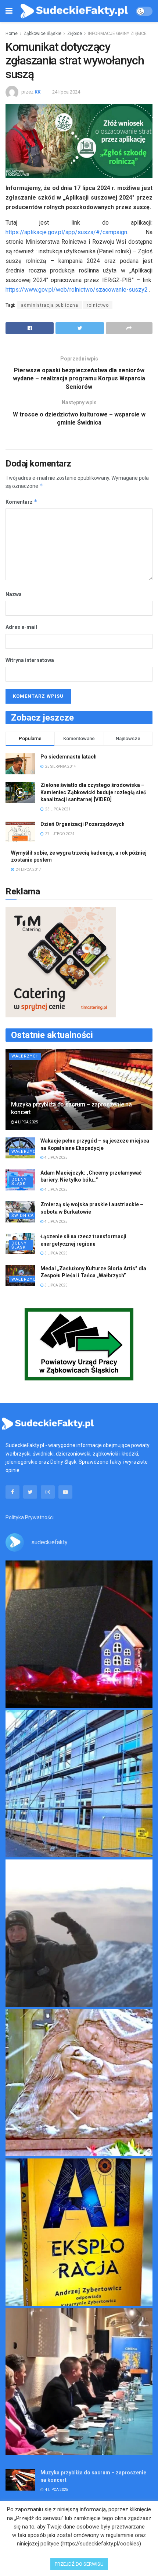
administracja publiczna (50, 305)
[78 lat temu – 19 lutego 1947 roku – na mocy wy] (79, 2083)
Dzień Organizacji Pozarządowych (82, 824)
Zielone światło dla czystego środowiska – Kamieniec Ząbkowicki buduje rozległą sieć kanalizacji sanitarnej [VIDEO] (93, 792)
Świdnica (23, 1216)
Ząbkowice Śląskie (42, 34)
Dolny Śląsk (19, 1182)
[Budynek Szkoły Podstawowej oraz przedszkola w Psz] (79, 1784)
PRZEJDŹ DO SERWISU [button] (79, 2564)
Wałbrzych (25, 1056)
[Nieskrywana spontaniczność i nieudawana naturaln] (79, 1634)
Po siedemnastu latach (69, 757)
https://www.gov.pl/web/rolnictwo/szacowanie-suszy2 (77, 290)
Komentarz (21, 502)
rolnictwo (98, 305)
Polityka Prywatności (30, 1517)
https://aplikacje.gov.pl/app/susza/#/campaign (66, 232)
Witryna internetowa (30, 660)
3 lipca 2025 (56, 1253)
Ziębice (75, 34)
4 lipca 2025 (26, 1122)
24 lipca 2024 (66, 92)
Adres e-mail (21, 627)
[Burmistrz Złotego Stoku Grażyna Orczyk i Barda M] (79, 2382)
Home (12, 34)
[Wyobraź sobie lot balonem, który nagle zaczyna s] (79, 2232)
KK (37, 92)
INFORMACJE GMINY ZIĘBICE (117, 34)
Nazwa (14, 594)
